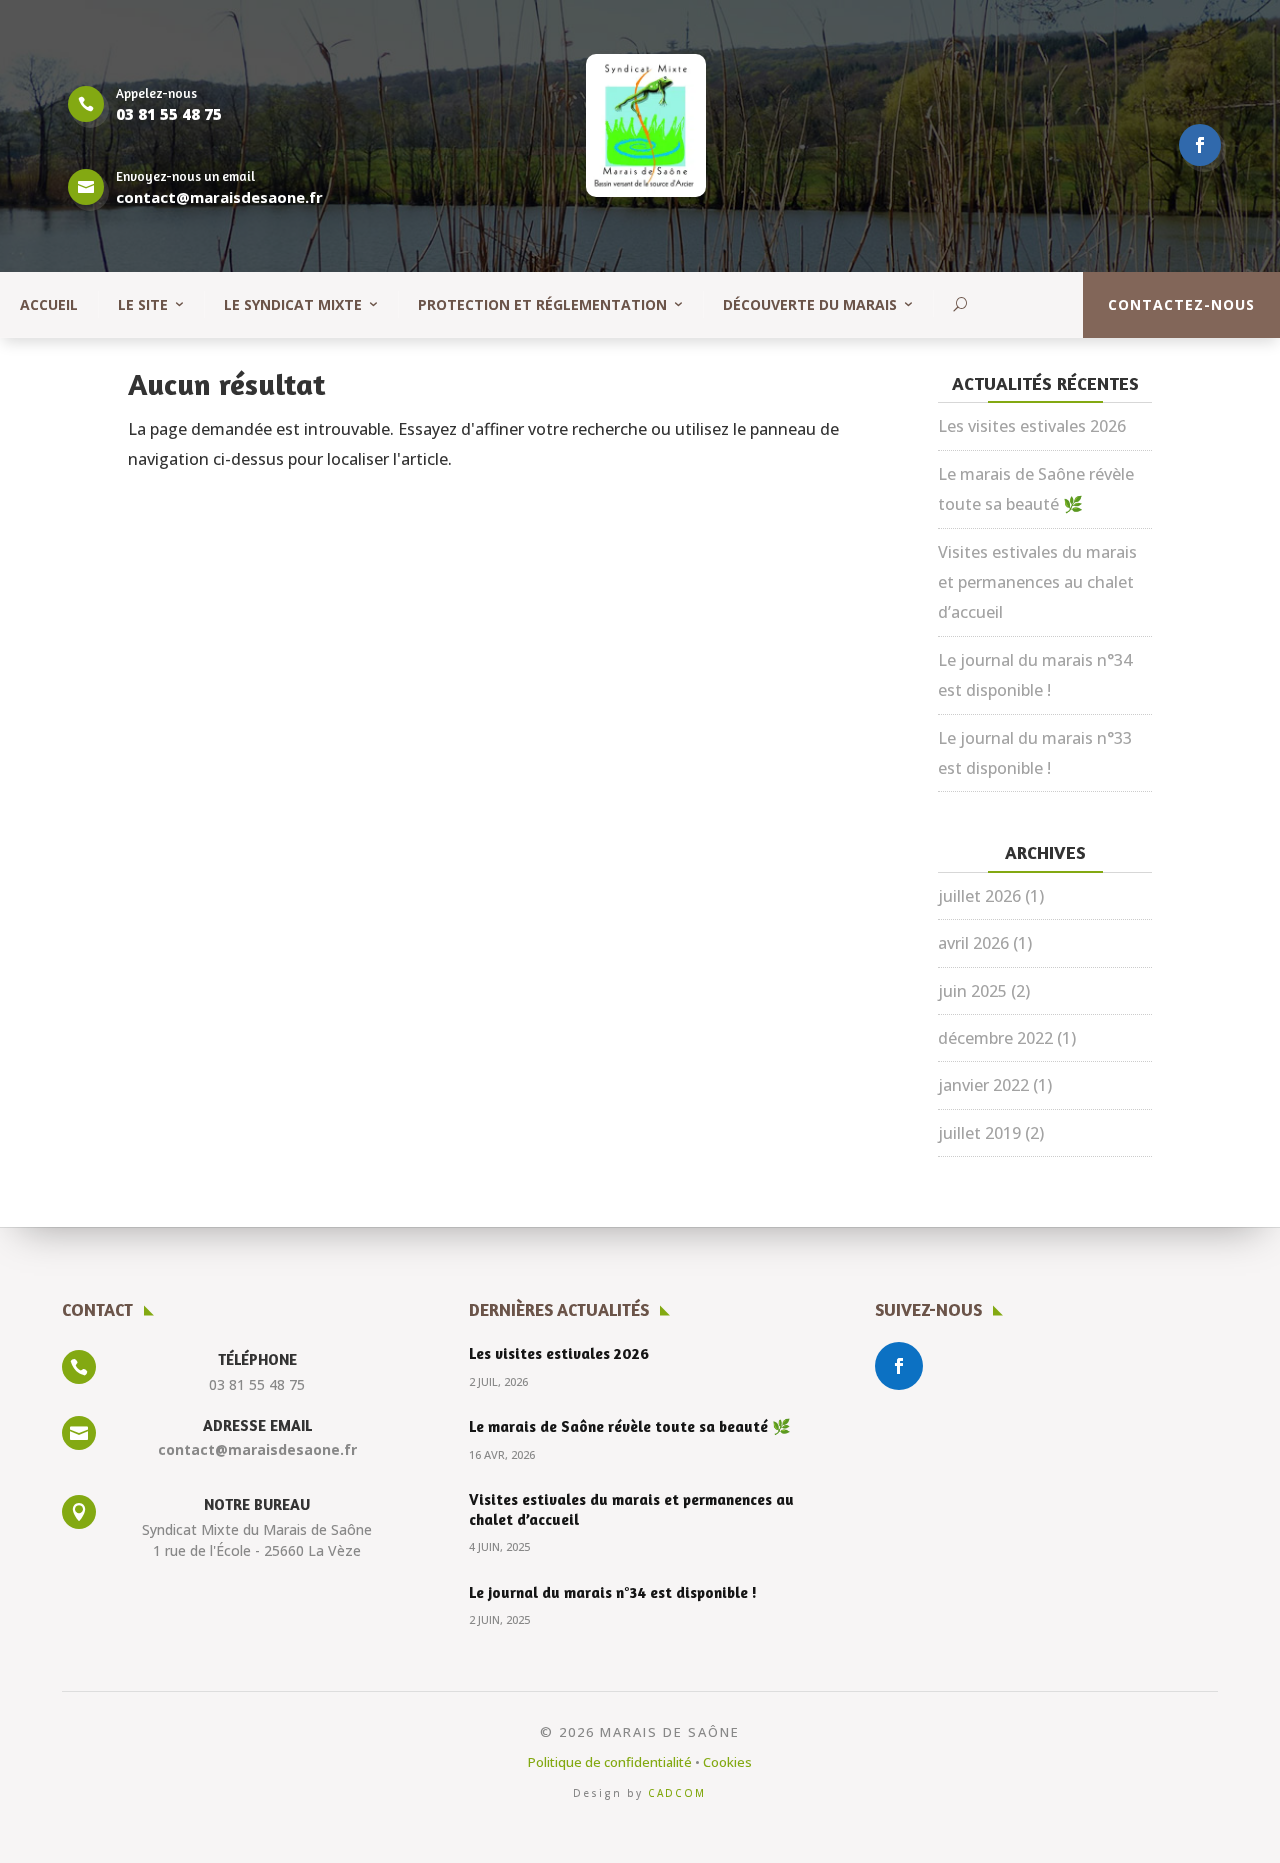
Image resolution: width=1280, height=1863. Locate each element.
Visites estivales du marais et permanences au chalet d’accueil (1037, 582)
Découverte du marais (810, 304)
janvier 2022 (983, 1085)
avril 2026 (973, 943)
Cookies (727, 1762)
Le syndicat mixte (293, 304)
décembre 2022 (995, 1038)
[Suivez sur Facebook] (1200, 145)
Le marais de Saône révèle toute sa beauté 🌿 (630, 1426)
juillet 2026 (979, 896)
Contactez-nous (1181, 304)
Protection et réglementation (542, 304)
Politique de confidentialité (610, 1762)
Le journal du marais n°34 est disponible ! (613, 1592)
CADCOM (677, 1793)
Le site (143, 304)
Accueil (49, 304)
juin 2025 (972, 991)
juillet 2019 (979, 1133)
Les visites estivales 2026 (1032, 426)
